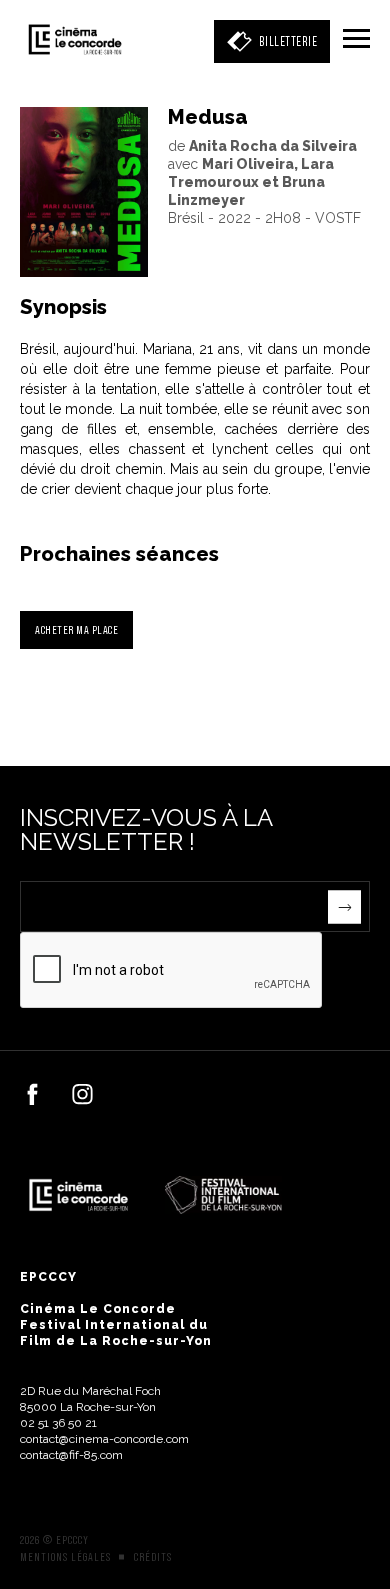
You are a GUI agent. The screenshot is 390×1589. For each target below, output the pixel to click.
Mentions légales (65, 1557)
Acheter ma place (76, 629)
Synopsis (63, 307)
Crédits (153, 1557)
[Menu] (356, 40)
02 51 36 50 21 (58, 1423)
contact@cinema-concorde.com (104, 1439)
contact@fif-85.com (71, 1455)
